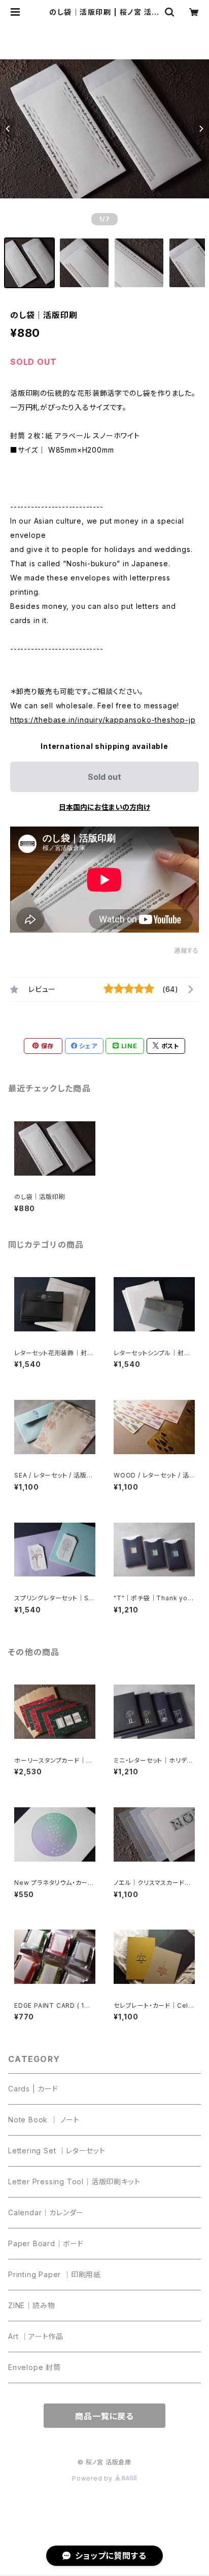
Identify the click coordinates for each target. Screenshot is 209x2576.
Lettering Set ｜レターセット (57, 2151)
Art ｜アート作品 (36, 2336)
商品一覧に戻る (104, 2416)
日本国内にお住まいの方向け (104, 807)
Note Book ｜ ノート (44, 2120)
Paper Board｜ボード (46, 2243)
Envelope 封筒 (34, 2367)
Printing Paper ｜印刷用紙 (55, 2274)
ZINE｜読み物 (31, 2305)
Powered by (93, 2478)
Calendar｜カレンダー (46, 2212)
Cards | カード (33, 2089)
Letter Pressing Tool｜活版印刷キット (74, 2182)
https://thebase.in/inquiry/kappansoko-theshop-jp (103, 720)
